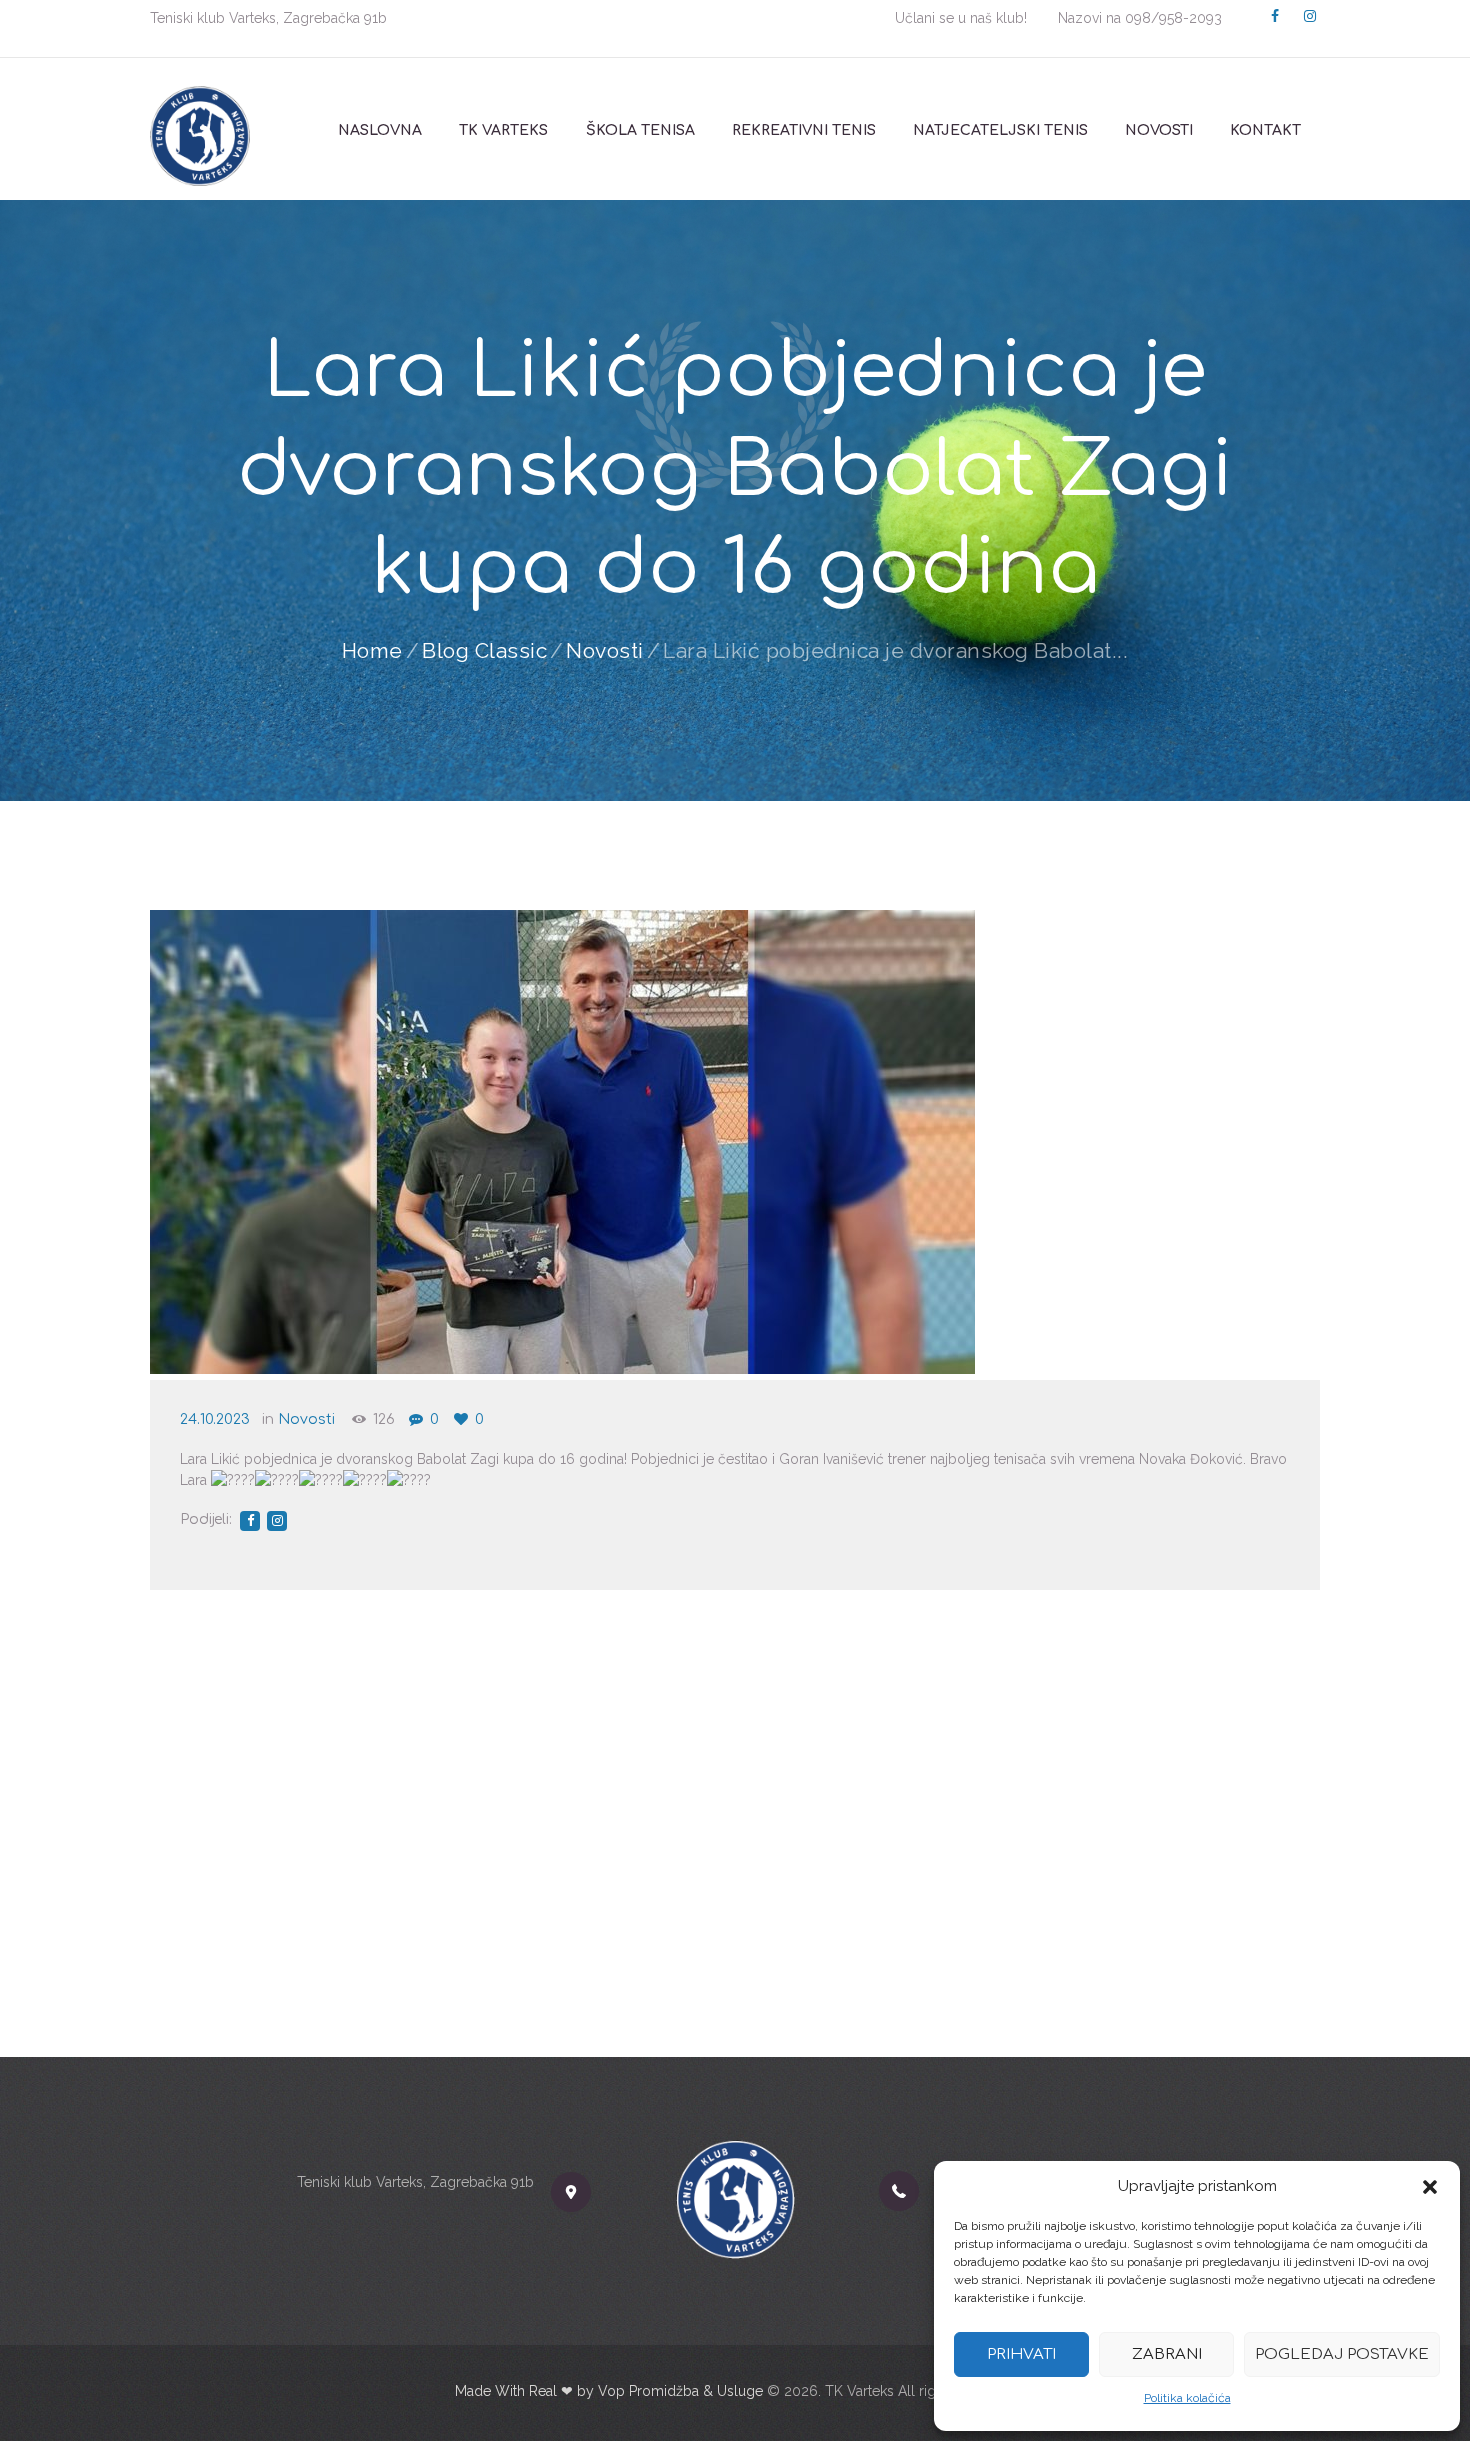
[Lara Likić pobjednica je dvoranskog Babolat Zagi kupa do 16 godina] (562, 1142)
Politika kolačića (1187, 2398)
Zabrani (1167, 2354)
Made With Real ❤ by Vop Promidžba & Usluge (609, 2391)
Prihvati (1021, 2354)
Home (372, 650)
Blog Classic (484, 650)
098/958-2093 (1173, 18)
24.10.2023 (215, 1419)
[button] (1430, 2187)
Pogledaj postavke (1342, 2354)
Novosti (605, 650)
